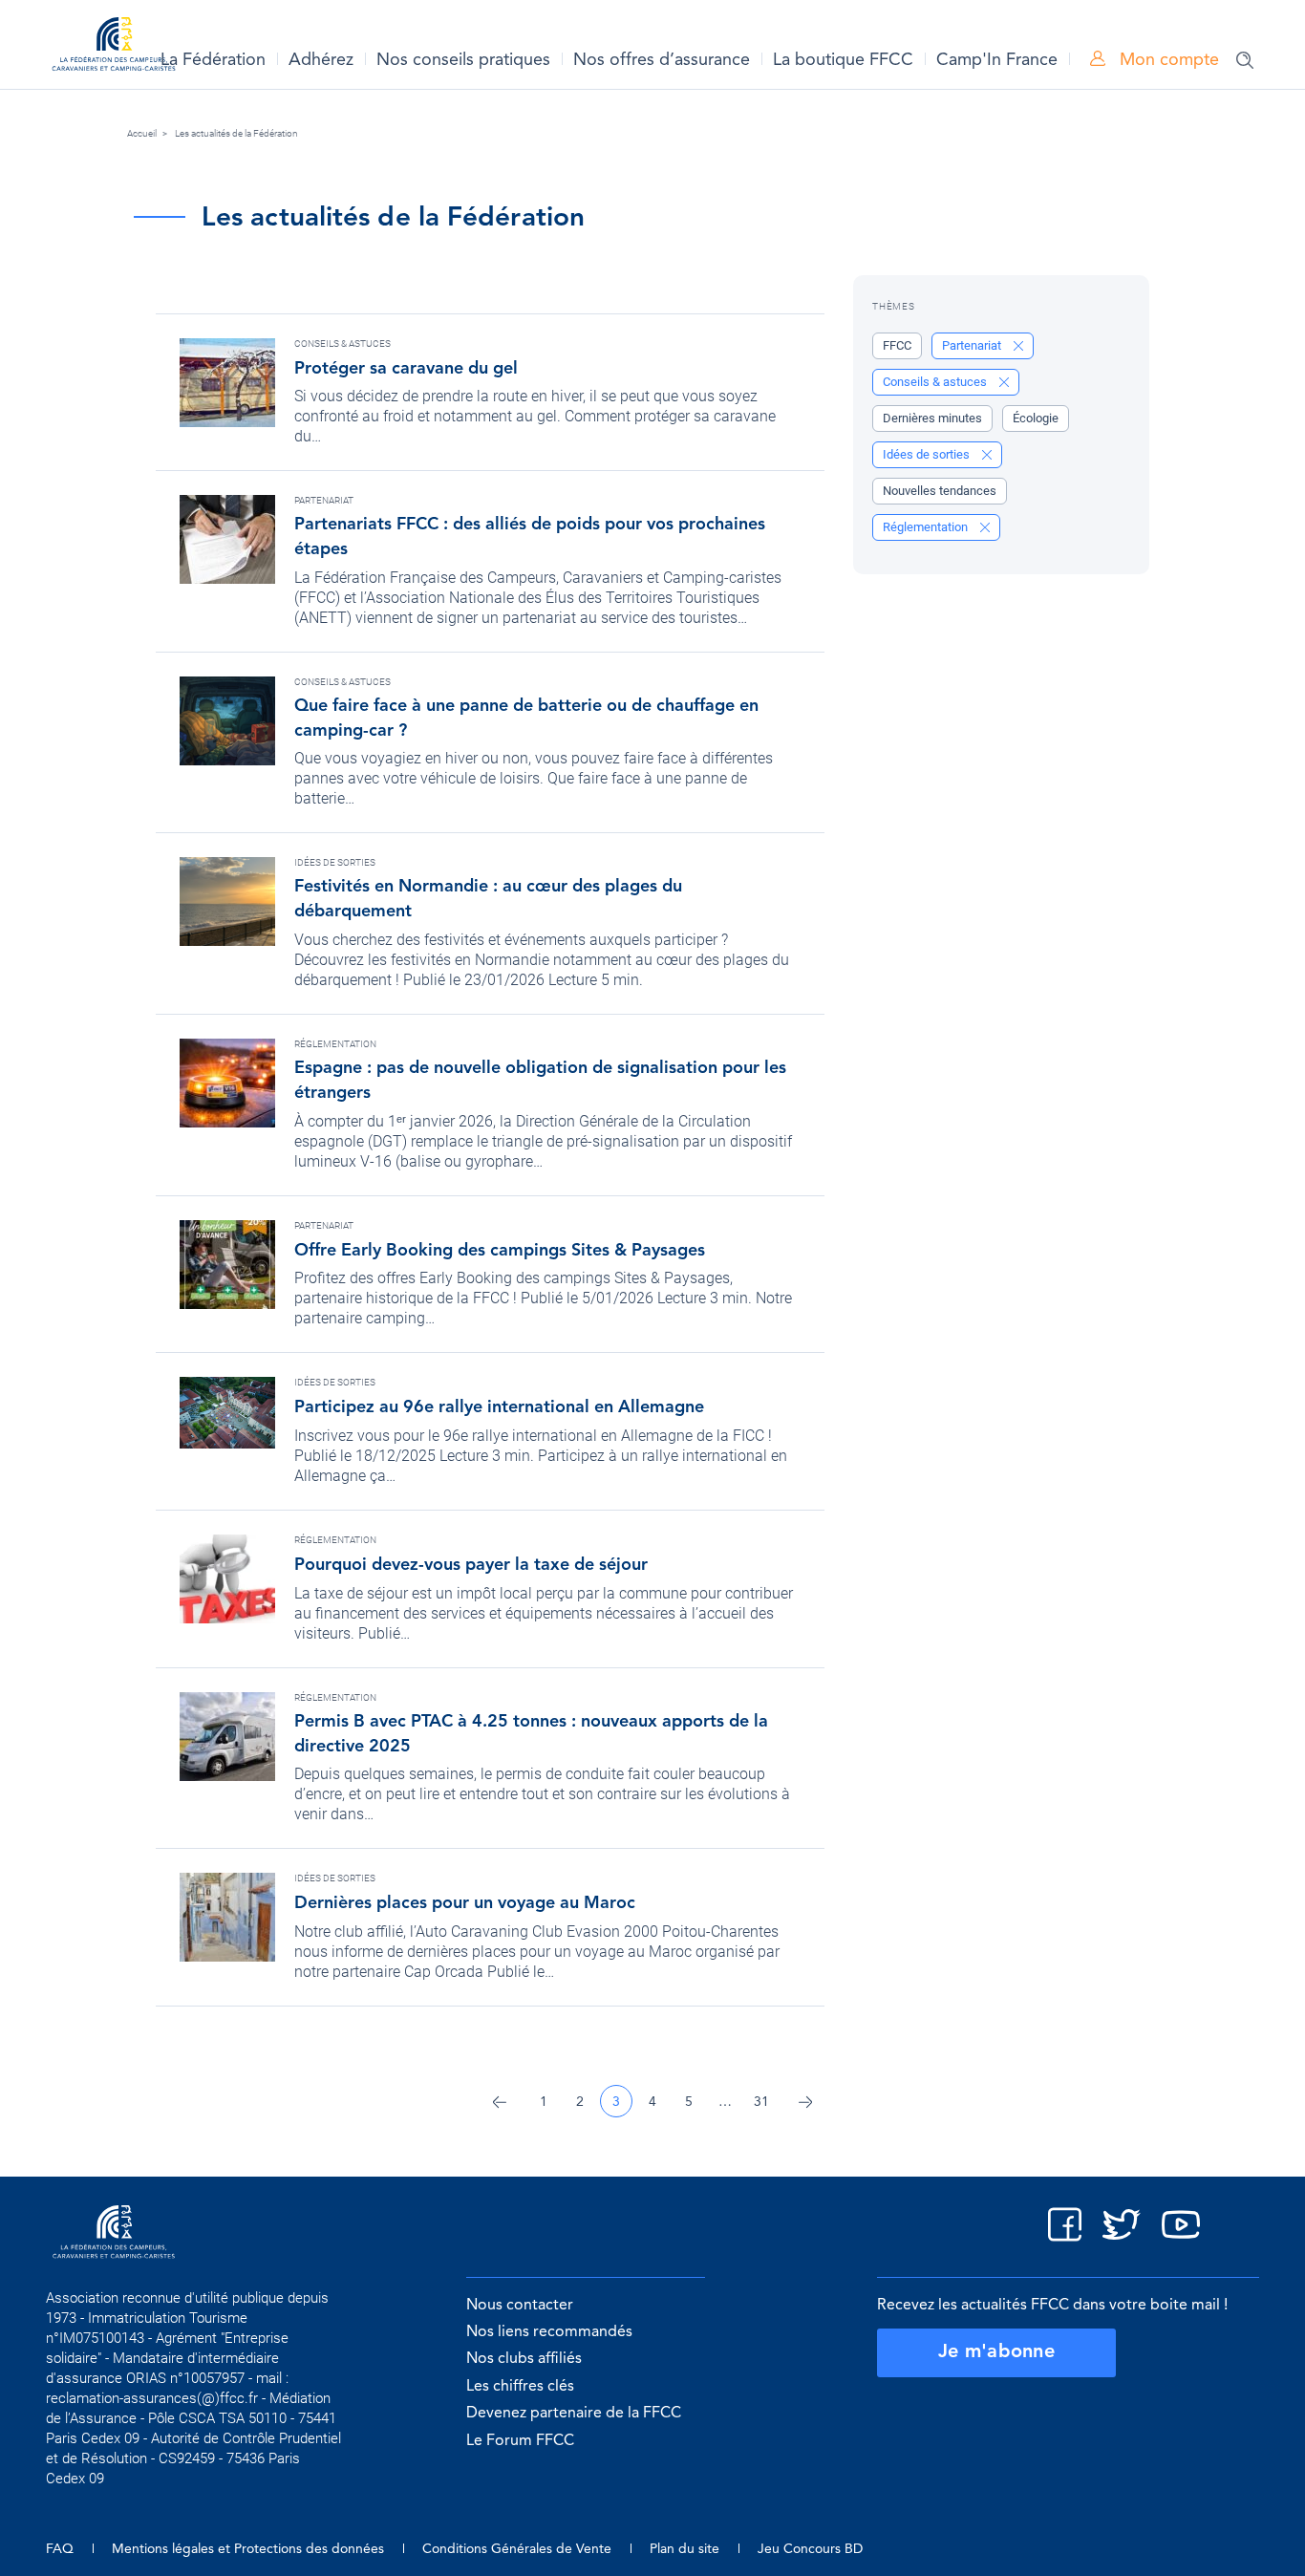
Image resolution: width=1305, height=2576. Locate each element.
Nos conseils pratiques (463, 60)
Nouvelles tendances (940, 491)
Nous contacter (520, 2306)
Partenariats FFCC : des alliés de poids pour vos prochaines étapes (530, 537)
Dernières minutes (932, 418)
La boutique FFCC (843, 60)
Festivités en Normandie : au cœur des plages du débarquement (488, 899)
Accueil (142, 133)
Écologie (1036, 418)
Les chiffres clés (520, 2387)
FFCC (897, 345)
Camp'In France (997, 60)
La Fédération (213, 60)
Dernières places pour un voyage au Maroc (465, 1903)
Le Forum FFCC (520, 2441)
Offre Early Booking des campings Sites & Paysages (500, 1251)
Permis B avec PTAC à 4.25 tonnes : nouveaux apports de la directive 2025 (531, 1734)
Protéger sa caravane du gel (406, 369)
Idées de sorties (335, 862)
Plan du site (685, 2549)
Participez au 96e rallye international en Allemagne (499, 1407)
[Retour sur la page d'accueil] (114, 47)
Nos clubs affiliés (524, 2359)
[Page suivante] (805, 2101)
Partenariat (324, 500)
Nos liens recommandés (549, 2332)
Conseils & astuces (342, 343)
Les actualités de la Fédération (236, 133)
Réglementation (335, 1044)
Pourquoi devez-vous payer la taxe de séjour (471, 1565)
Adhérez (321, 60)
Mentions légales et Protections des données (248, 2549)
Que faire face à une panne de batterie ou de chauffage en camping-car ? (526, 719)
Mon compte (1167, 60)
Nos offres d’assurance (662, 60)
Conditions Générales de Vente (517, 2549)
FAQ (60, 2549)
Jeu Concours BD (810, 2549)
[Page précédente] (500, 2101)
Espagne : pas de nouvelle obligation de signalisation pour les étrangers (540, 1081)
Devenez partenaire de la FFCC (574, 2414)
